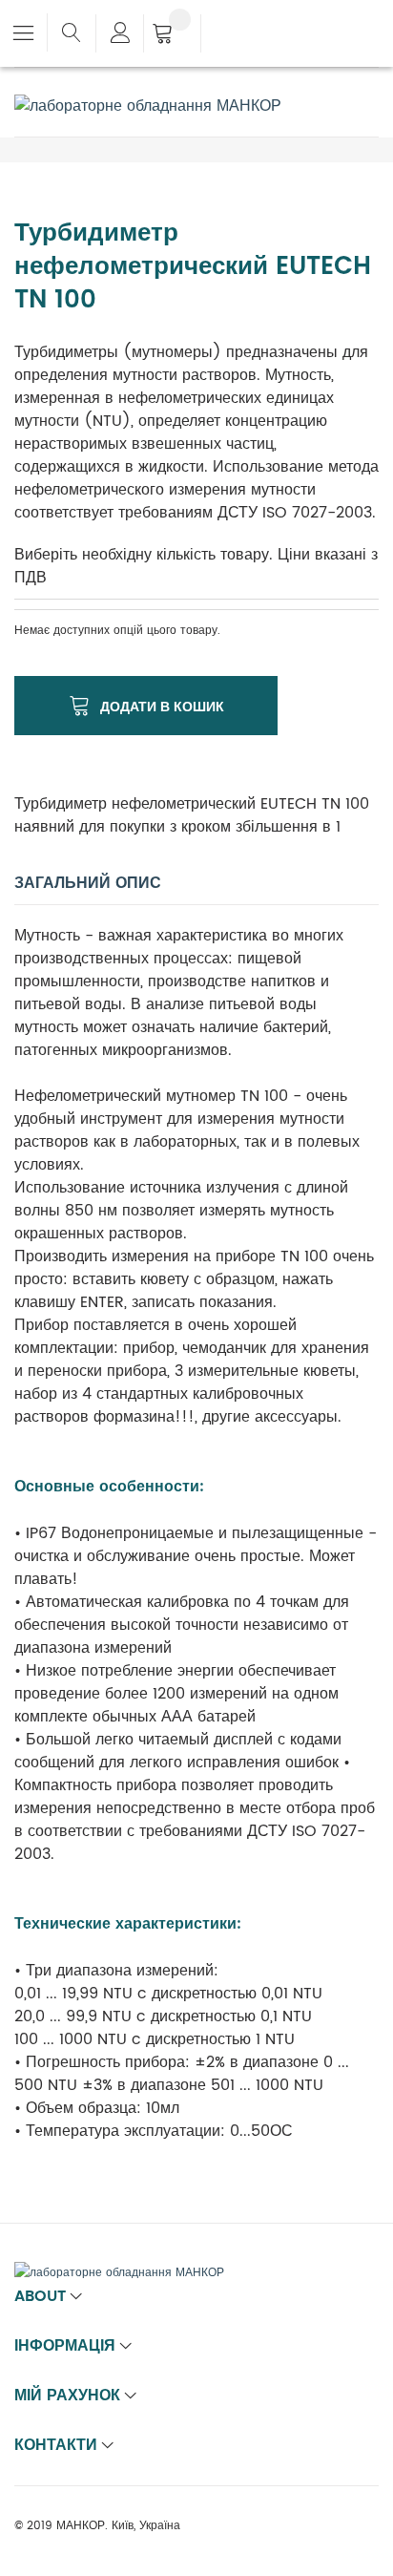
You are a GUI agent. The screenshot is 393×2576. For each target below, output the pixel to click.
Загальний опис (88, 883)
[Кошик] (172, 35)
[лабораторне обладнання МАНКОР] (148, 106)
